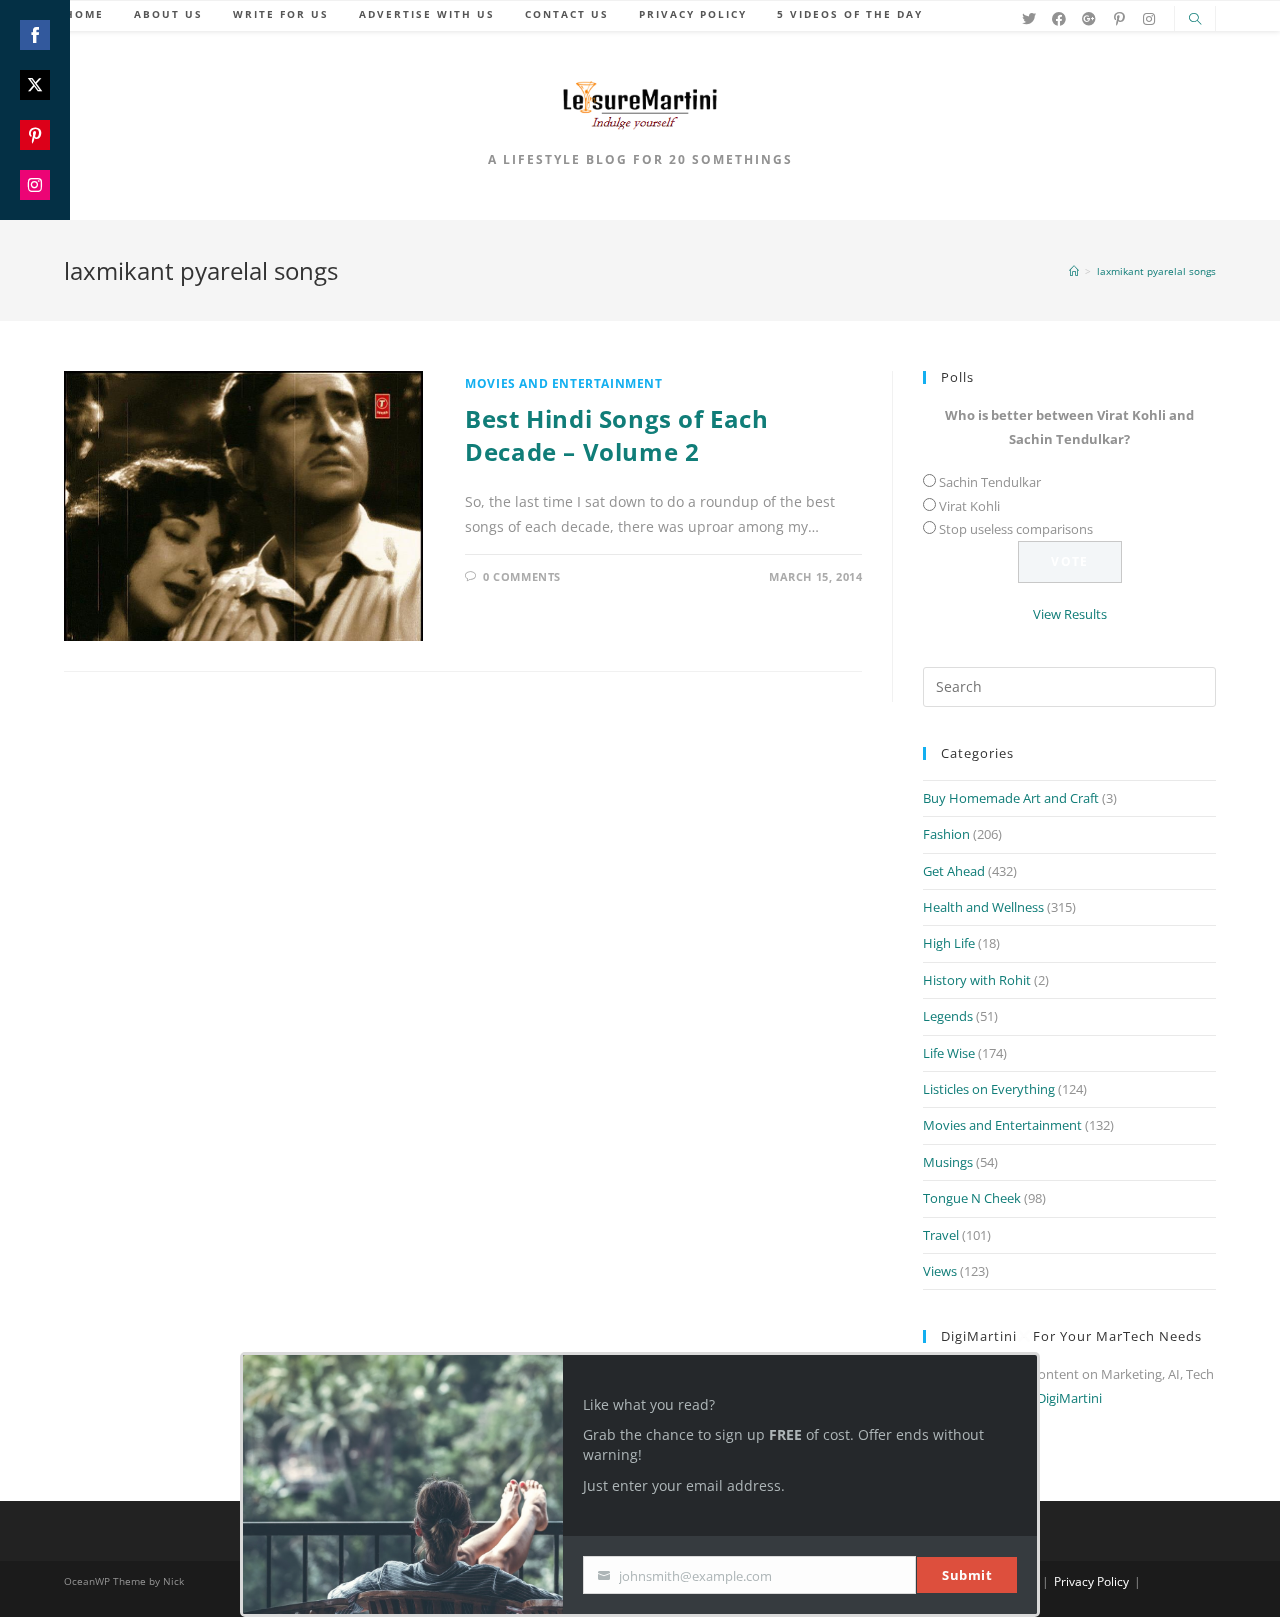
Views (940, 1271)
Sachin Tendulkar (990, 482)
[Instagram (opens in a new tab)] (1149, 19)
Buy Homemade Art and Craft (1011, 798)
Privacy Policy (1091, 1581)
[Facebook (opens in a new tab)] (1059, 19)
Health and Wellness (983, 907)
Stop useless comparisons (1016, 529)
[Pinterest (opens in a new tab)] (1119, 19)
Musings (948, 1162)
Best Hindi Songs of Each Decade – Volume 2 (616, 435)
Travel (941, 1235)
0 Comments (522, 576)
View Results (1070, 614)
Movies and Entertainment (563, 383)
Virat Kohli (969, 506)
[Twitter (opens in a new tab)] (1029, 19)
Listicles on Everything (989, 1089)
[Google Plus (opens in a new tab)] (1089, 19)
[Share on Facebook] (35, 35)
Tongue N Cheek (972, 1198)
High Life (949, 943)
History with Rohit (977, 980)
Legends (948, 1016)
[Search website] (1195, 20)
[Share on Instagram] (35, 185)
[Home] (1074, 271)
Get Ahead (954, 871)
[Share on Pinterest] (35, 135)
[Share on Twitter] (35, 85)
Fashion (946, 834)
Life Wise (949, 1053)
